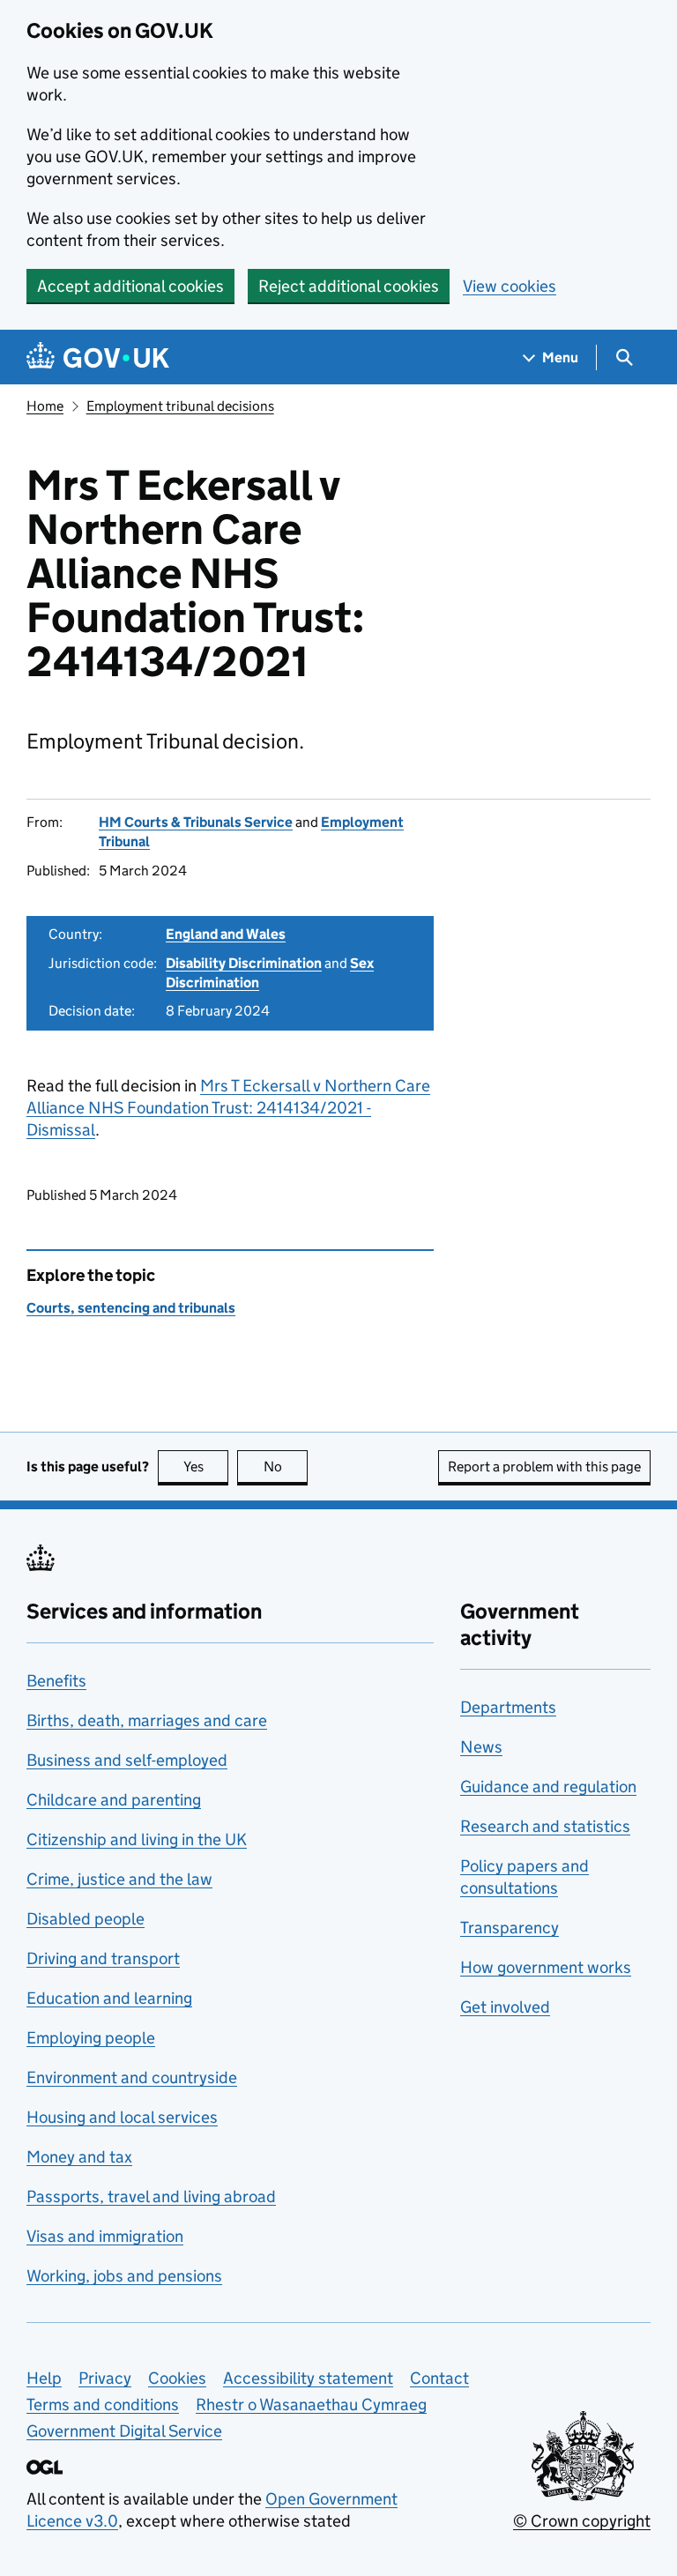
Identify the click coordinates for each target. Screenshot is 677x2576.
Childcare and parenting (114, 1800)
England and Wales (226, 934)
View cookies (510, 286)
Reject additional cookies (349, 286)
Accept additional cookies (130, 286)
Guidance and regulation (548, 1787)
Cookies (177, 2378)
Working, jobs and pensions (124, 2276)
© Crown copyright (582, 2521)
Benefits (56, 1681)
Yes (206, 1467)
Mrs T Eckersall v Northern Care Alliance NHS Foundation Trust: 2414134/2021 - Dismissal (228, 1108)
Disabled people (86, 1919)
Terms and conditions (103, 2405)
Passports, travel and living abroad (151, 2196)
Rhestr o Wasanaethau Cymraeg (311, 2405)
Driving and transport (103, 1958)
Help (44, 2378)
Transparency (510, 1928)
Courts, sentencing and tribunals (131, 1308)
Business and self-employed (127, 1760)
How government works (546, 1967)
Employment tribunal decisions (180, 406)
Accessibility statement (308, 2378)
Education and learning (109, 1998)
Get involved (505, 2007)
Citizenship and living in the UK (137, 1839)
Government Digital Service (124, 2431)
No (286, 1467)
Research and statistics (545, 1826)
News (481, 1747)
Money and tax (79, 2157)
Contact (439, 2378)
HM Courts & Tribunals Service (196, 822)
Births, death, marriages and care (147, 1720)
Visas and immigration (105, 2236)
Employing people (91, 2038)
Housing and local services (122, 2117)
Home (45, 406)
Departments (508, 1707)
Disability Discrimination (244, 963)
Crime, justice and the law (119, 1879)
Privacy (105, 2378)
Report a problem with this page (544, 1467)
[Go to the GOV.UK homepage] (98, 357)
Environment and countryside (132, 2077)
